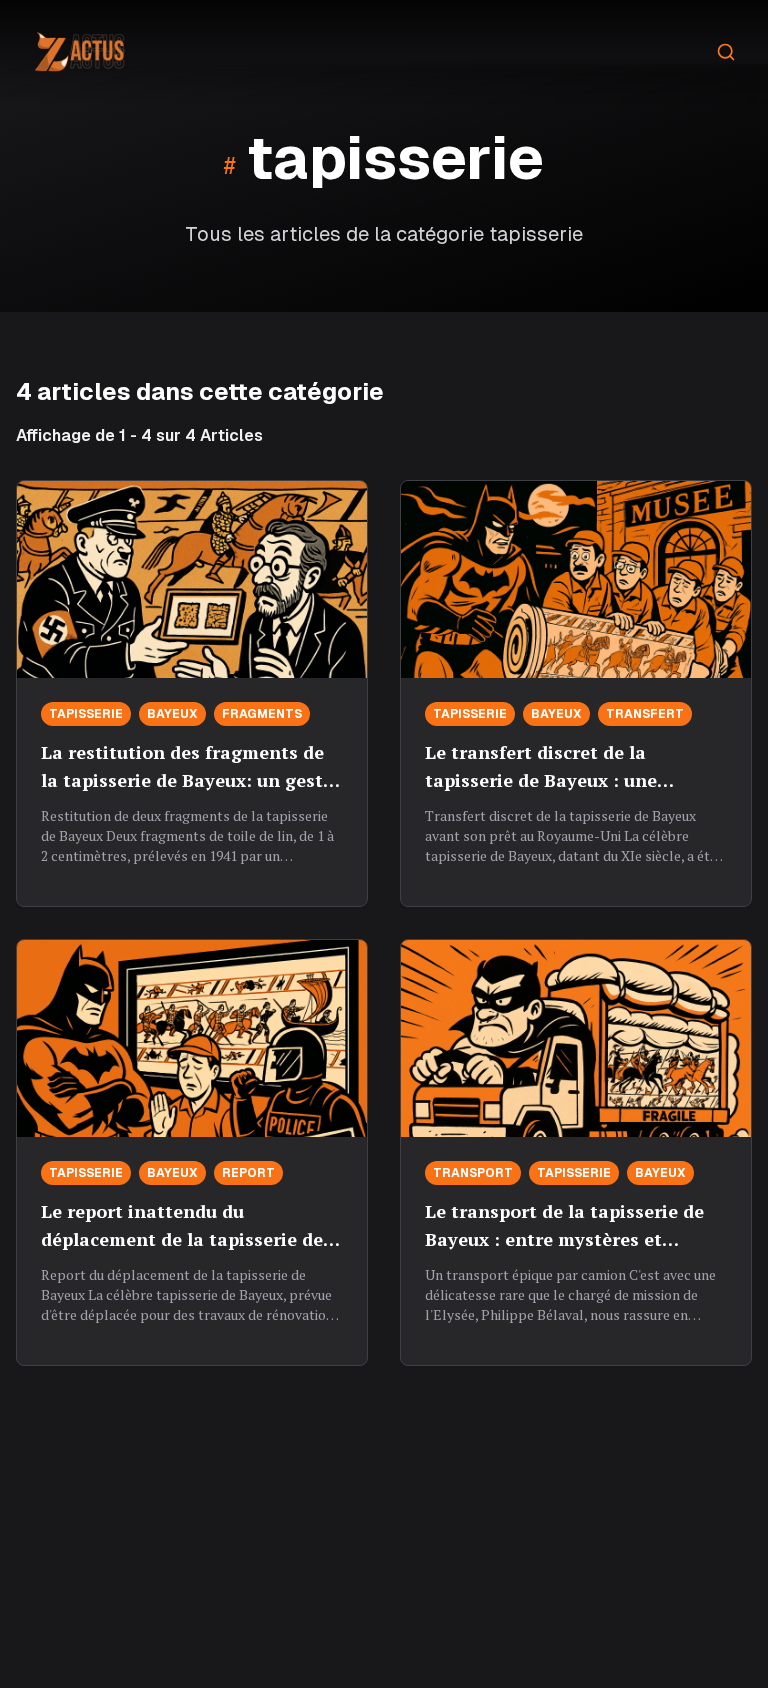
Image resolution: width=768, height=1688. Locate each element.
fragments (262, 714)
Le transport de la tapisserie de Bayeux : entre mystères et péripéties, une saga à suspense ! (571, 1239)
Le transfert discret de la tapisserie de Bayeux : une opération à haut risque (541, 780)
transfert (645, 714)
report (248, 1173)
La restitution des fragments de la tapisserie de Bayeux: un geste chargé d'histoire (187, 780)
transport (473, 1173)
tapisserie (86, 714)
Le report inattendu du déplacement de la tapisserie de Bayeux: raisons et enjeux (182, 1239)
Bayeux (172, 714)
